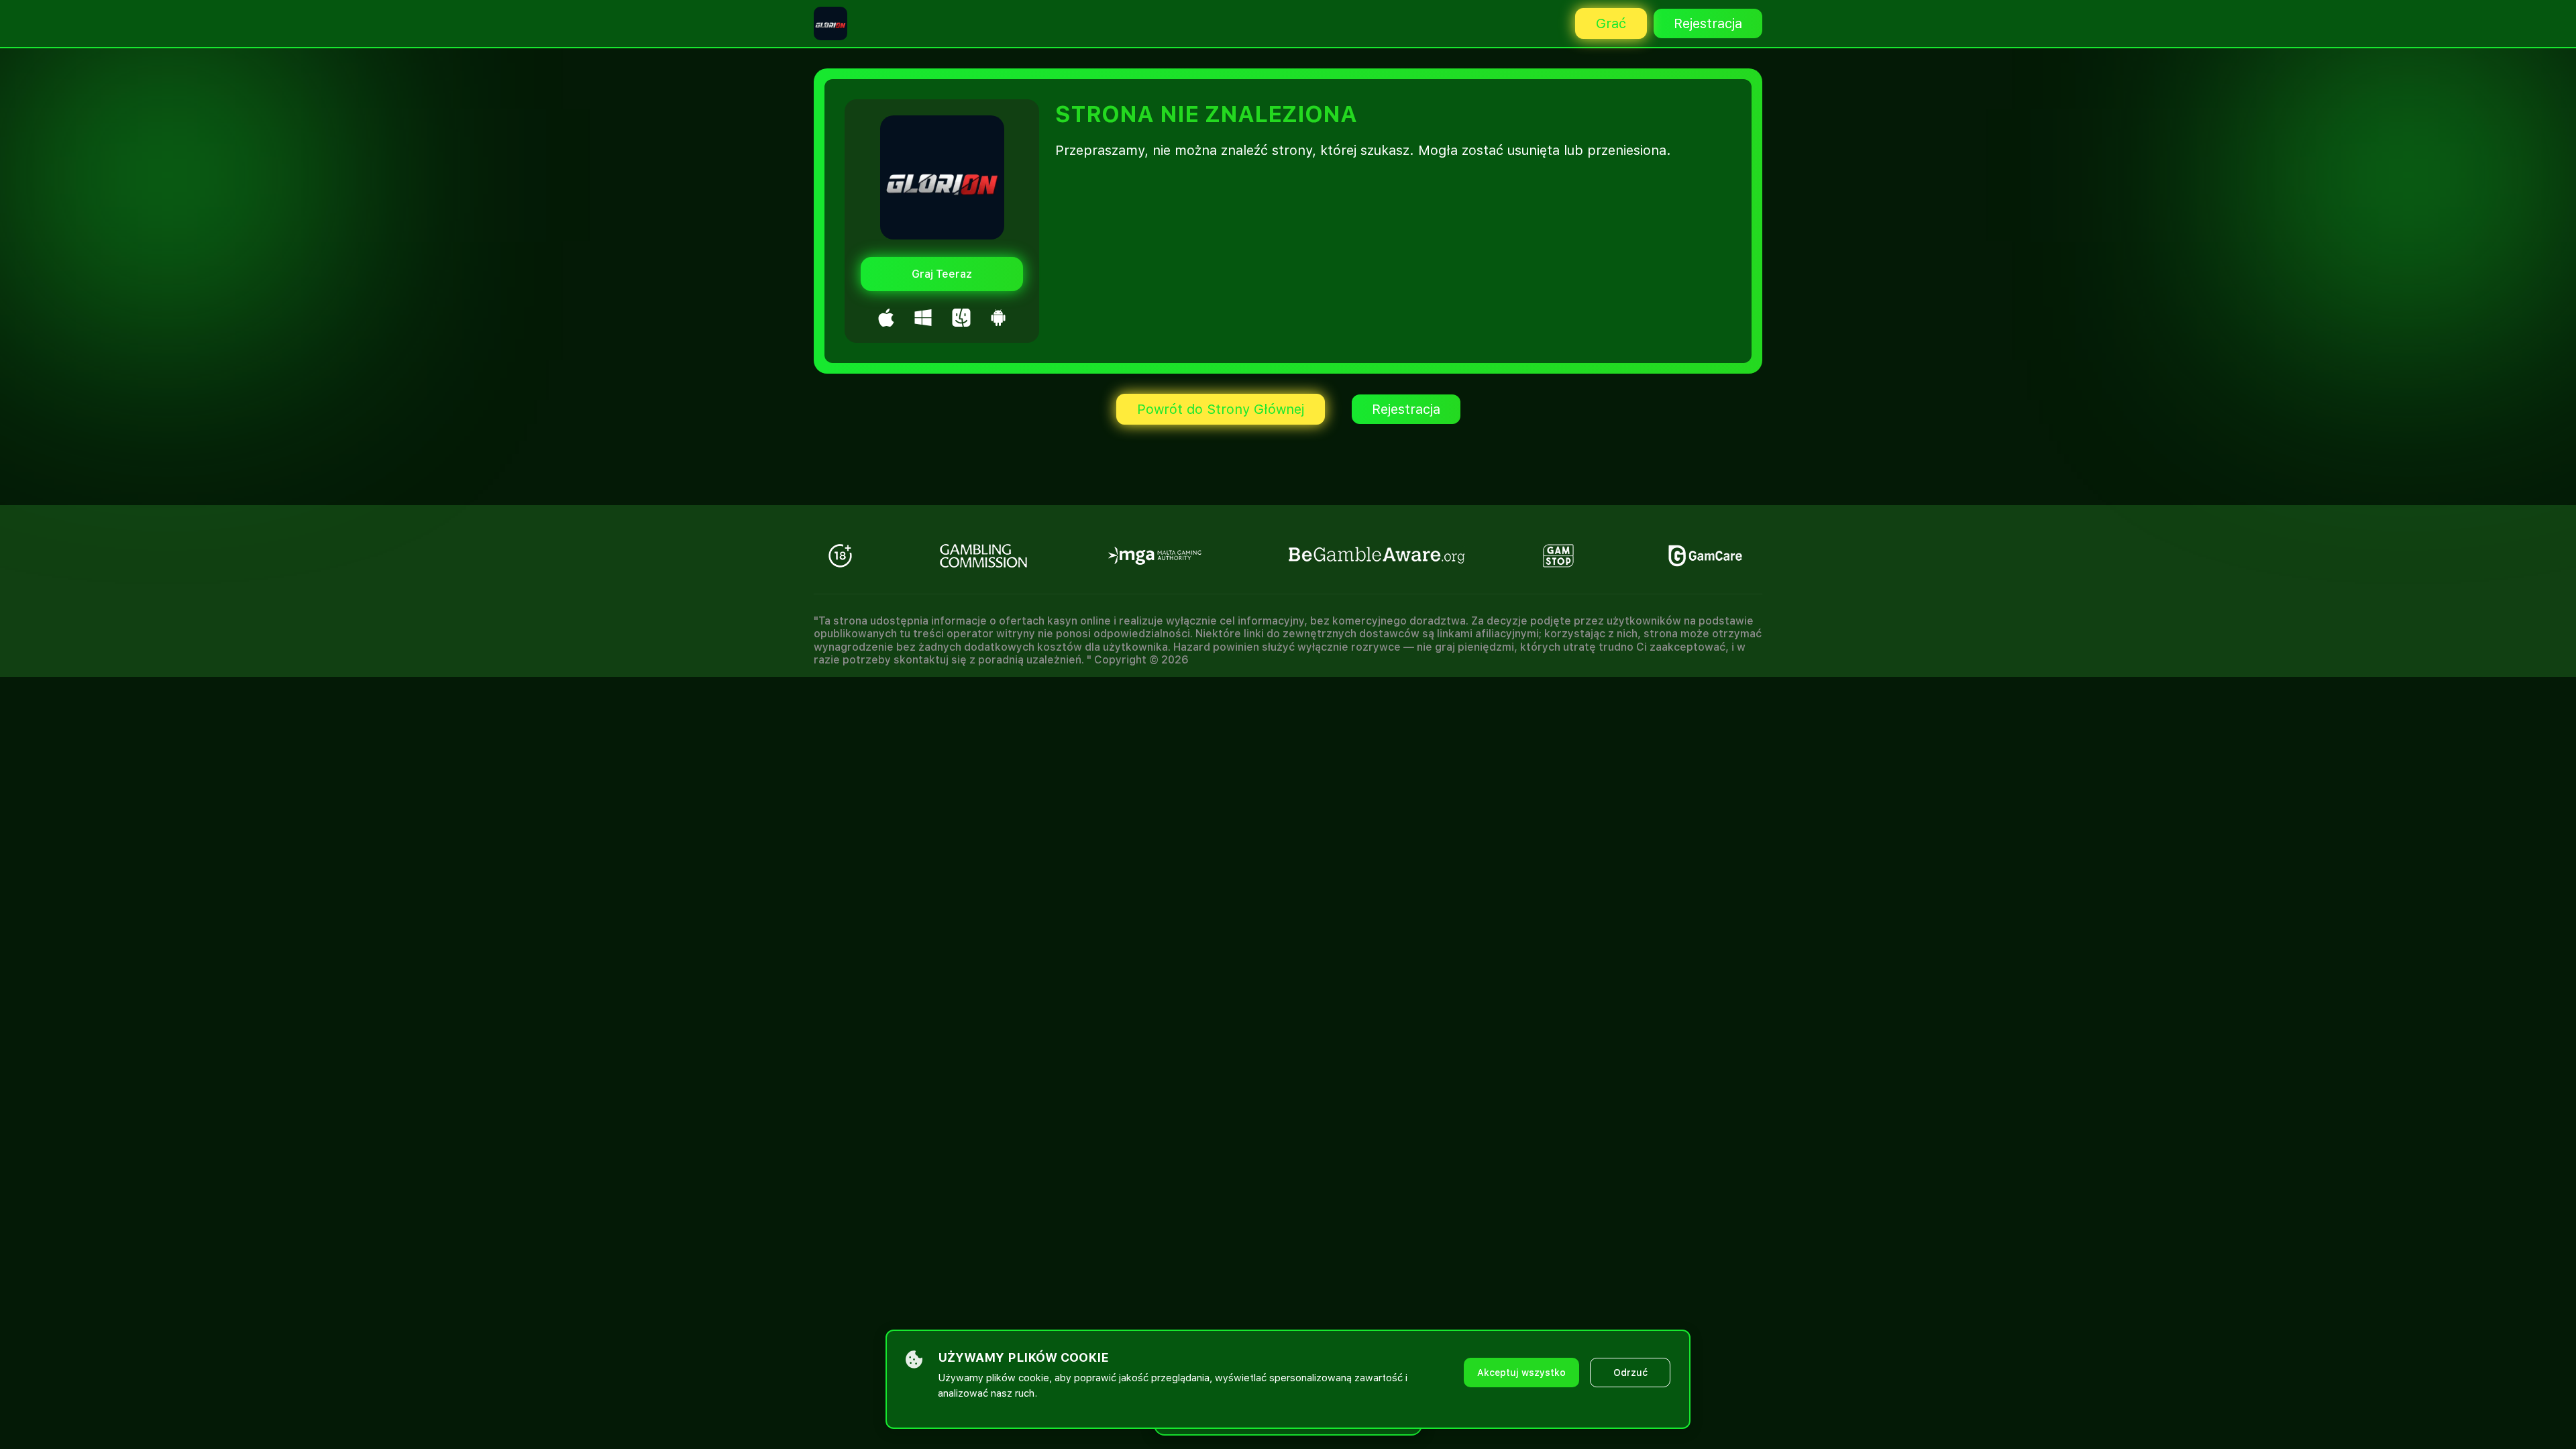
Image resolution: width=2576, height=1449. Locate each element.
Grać (1611, 23)
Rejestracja (1708, 23)
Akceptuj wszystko (1521, 1373)
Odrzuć (1630, 1373)
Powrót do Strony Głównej (1221, 409)
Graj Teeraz (942, 274)
